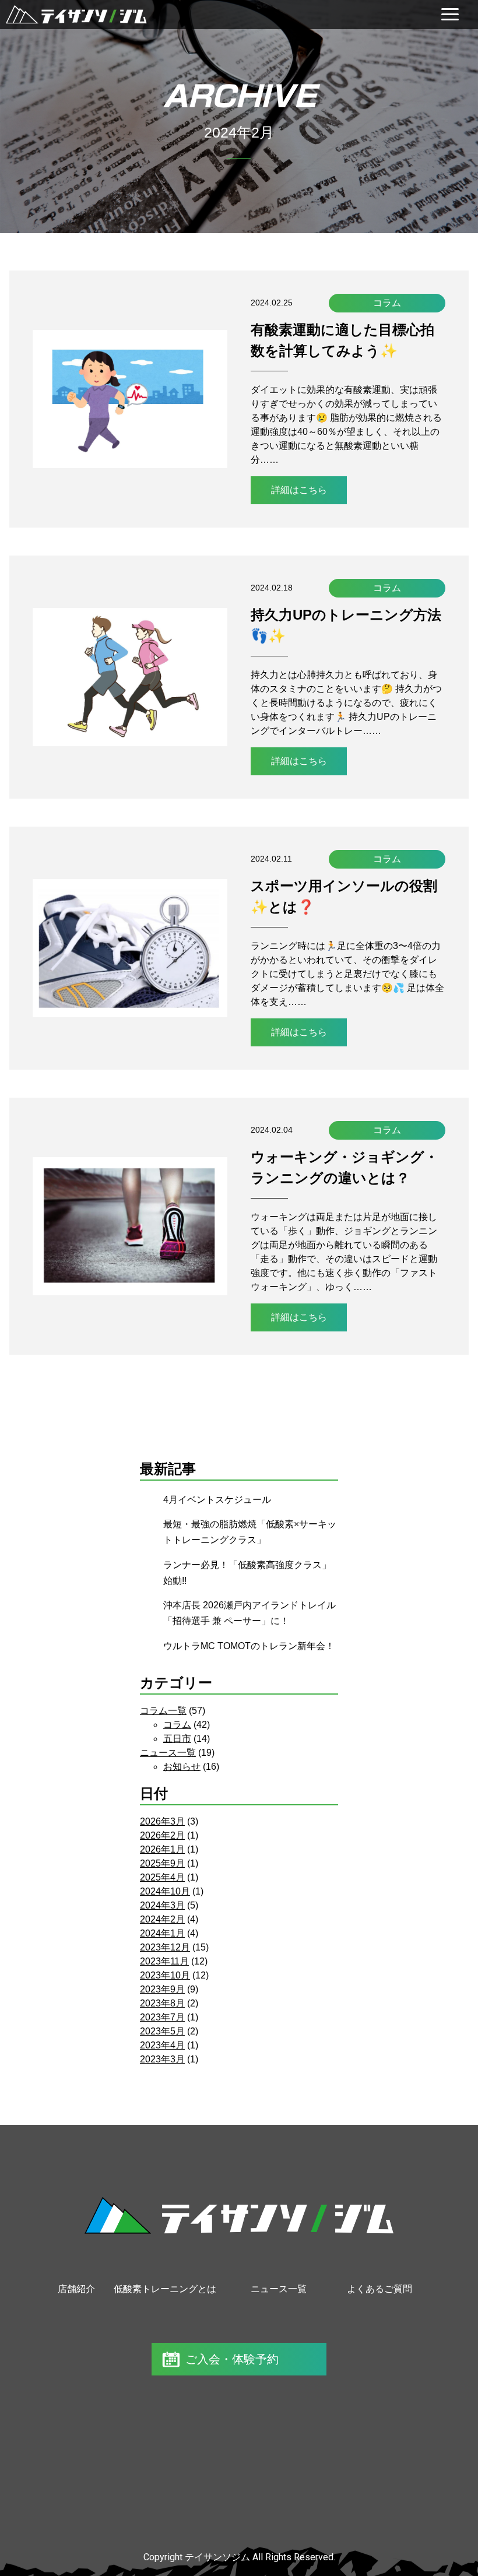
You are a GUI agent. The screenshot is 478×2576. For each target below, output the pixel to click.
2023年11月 (164, 1961)
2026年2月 (162, 1835)
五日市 (177, 1739)
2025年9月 (162, 1863)
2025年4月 (162, 1877)
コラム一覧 (163, 1711)
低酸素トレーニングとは (165, 2289)
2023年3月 (162, 2059)
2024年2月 (162, 1919)
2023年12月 (165, 1947)
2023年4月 (162, 2045)
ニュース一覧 (168, 1753)
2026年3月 (162, 1821)
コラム (387, 303)
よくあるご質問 (379, 2289)
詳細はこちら (299, 490)
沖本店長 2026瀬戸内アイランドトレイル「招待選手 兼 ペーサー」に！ (249, 1613)
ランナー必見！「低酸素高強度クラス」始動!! (247, 1573)
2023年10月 (165, 1975)
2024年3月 (162, 1905)
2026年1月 (162, 1849)
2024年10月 (165, 1891)
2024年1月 (162, 1933)
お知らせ (182, 1767)
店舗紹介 (76, 2289)
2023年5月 (162, 2031)
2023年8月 (162, 2003)
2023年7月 (162, 2017)
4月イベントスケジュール (217, 1500)
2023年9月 (162, 1989)
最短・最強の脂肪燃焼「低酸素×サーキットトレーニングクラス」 (250, 1532)
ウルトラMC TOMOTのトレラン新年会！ (249, 1646)
